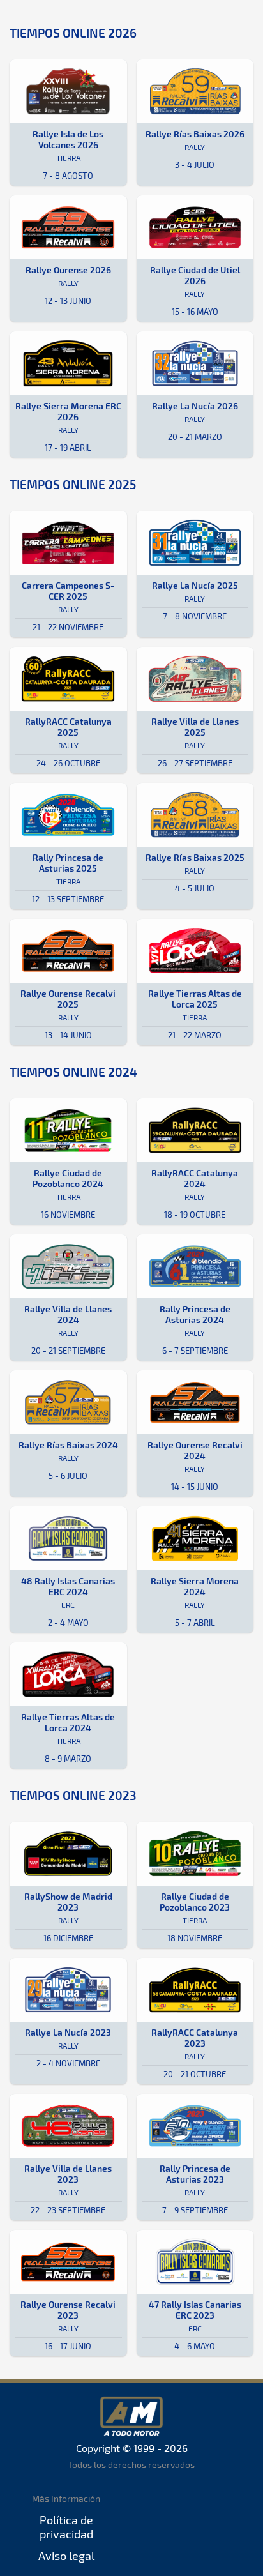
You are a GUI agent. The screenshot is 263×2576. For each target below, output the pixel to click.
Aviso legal (66, 2556)
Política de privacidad (66, 2527)
